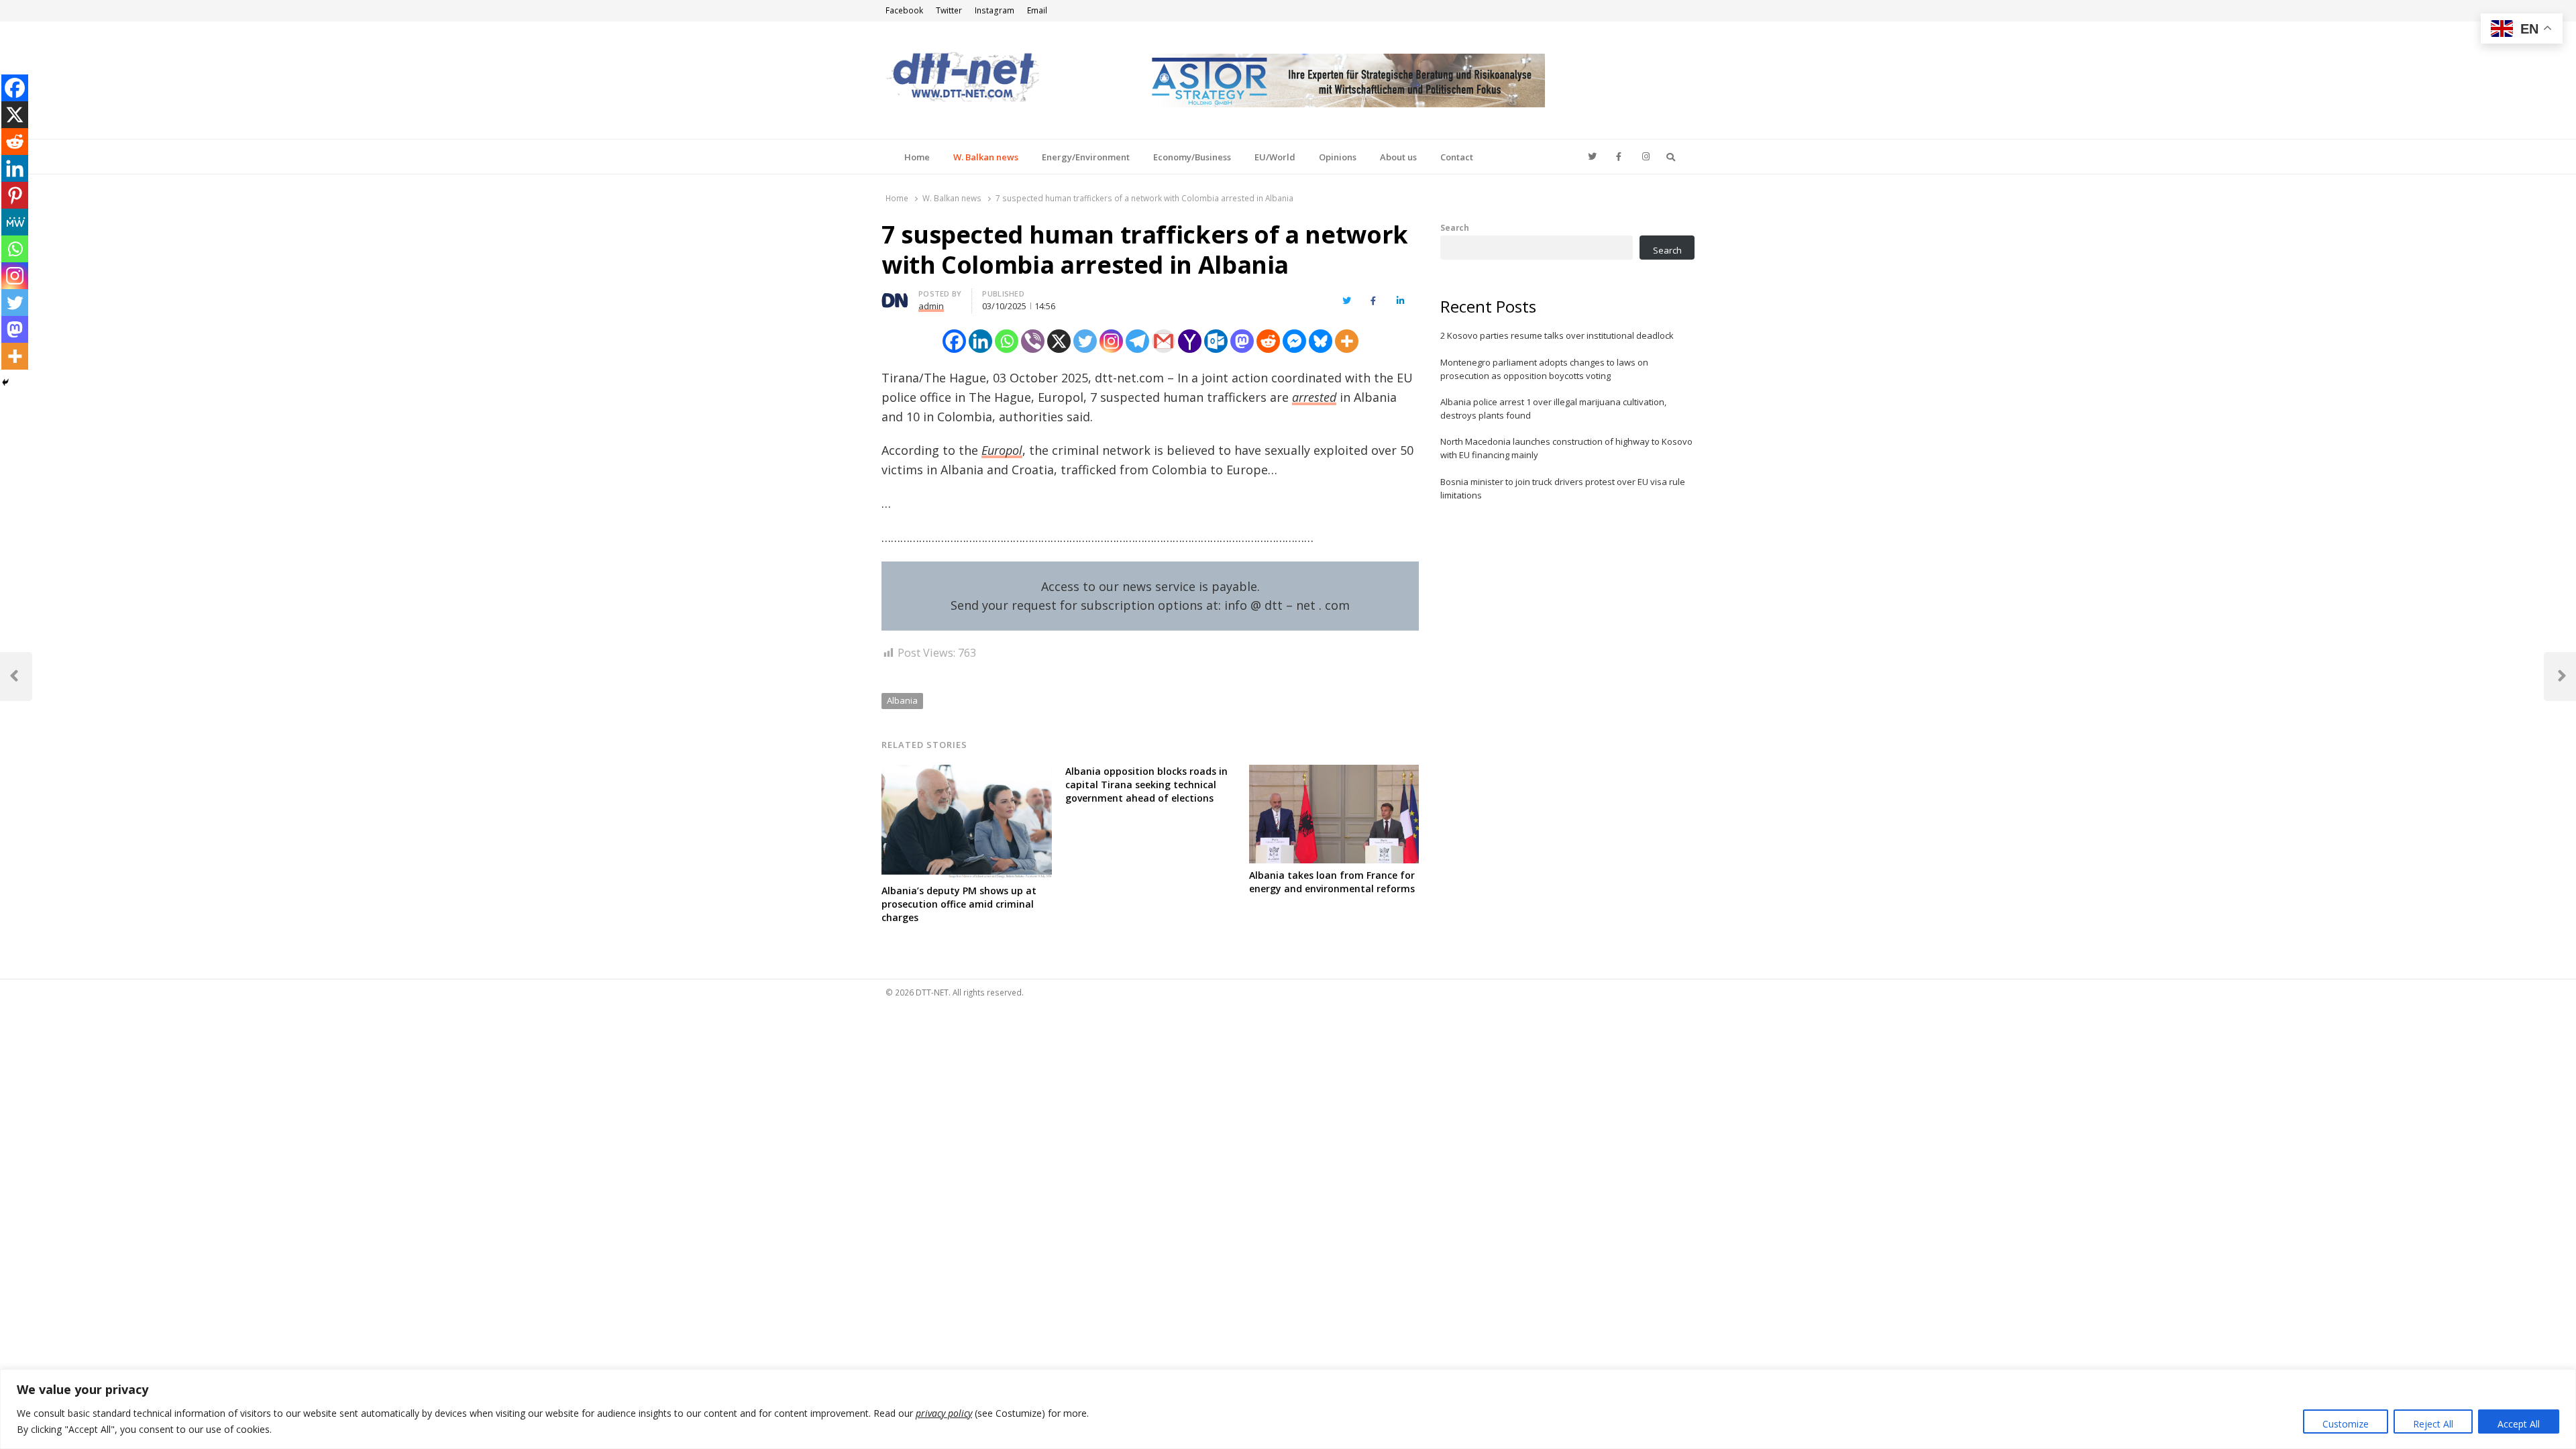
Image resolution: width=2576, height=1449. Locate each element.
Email (1037, 10)
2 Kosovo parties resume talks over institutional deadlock (1557, 335)
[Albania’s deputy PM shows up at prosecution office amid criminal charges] (967, 773)
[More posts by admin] (895, 296)
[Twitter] (1085, 341)
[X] (1059, 341)
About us (1398, 157)
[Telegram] (1137, 341)
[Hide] (5, 382)
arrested (1314, 397)
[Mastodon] (1242, 341)
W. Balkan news (986, 157)
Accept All (2519, 1424)
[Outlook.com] (1216, 341)
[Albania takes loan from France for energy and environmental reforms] (1334, 773)
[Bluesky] (1321, 341)
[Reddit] (1268, 341)
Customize (2346, 1424)
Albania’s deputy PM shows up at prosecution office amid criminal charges (959, 904)
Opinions (1338, 157)
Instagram (995, 10)
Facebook (904, 10)
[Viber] (1033, 341)
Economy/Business (1192, 157)
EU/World (1275, 157)
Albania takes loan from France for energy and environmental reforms (1332, 882)
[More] (1347, 341)
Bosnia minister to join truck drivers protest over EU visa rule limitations (1563, 488)
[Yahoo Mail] (1190, 341)
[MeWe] (15, 222)
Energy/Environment (1086, 157)
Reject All (2433, 1424)
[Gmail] (1164, 341)
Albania (902, 700)
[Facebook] (954, 341)
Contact (1457, 157)
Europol (1002, 450)
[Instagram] (1111, 341)
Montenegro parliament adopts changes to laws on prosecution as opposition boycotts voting (1544, 369)
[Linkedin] (980, 341)
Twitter (949, 10)
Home (917, 157)
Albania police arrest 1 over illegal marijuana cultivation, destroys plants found (1553, 409)
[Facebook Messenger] (1294, 341)
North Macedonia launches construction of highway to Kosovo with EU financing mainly (1566, 448)
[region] (1288, 1409)
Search (1455, 227)
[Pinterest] (15, 195)
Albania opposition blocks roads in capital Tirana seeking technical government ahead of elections (1146, 785)
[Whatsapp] (1007, 341)
